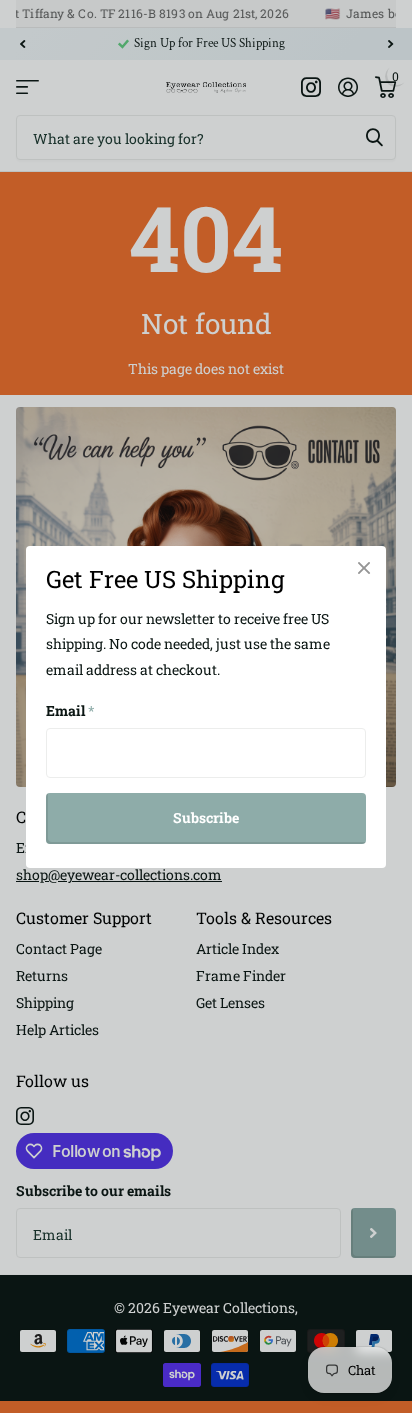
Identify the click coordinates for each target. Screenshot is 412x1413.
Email (70, 710)
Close (364, 568)
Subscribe (206, 817)
